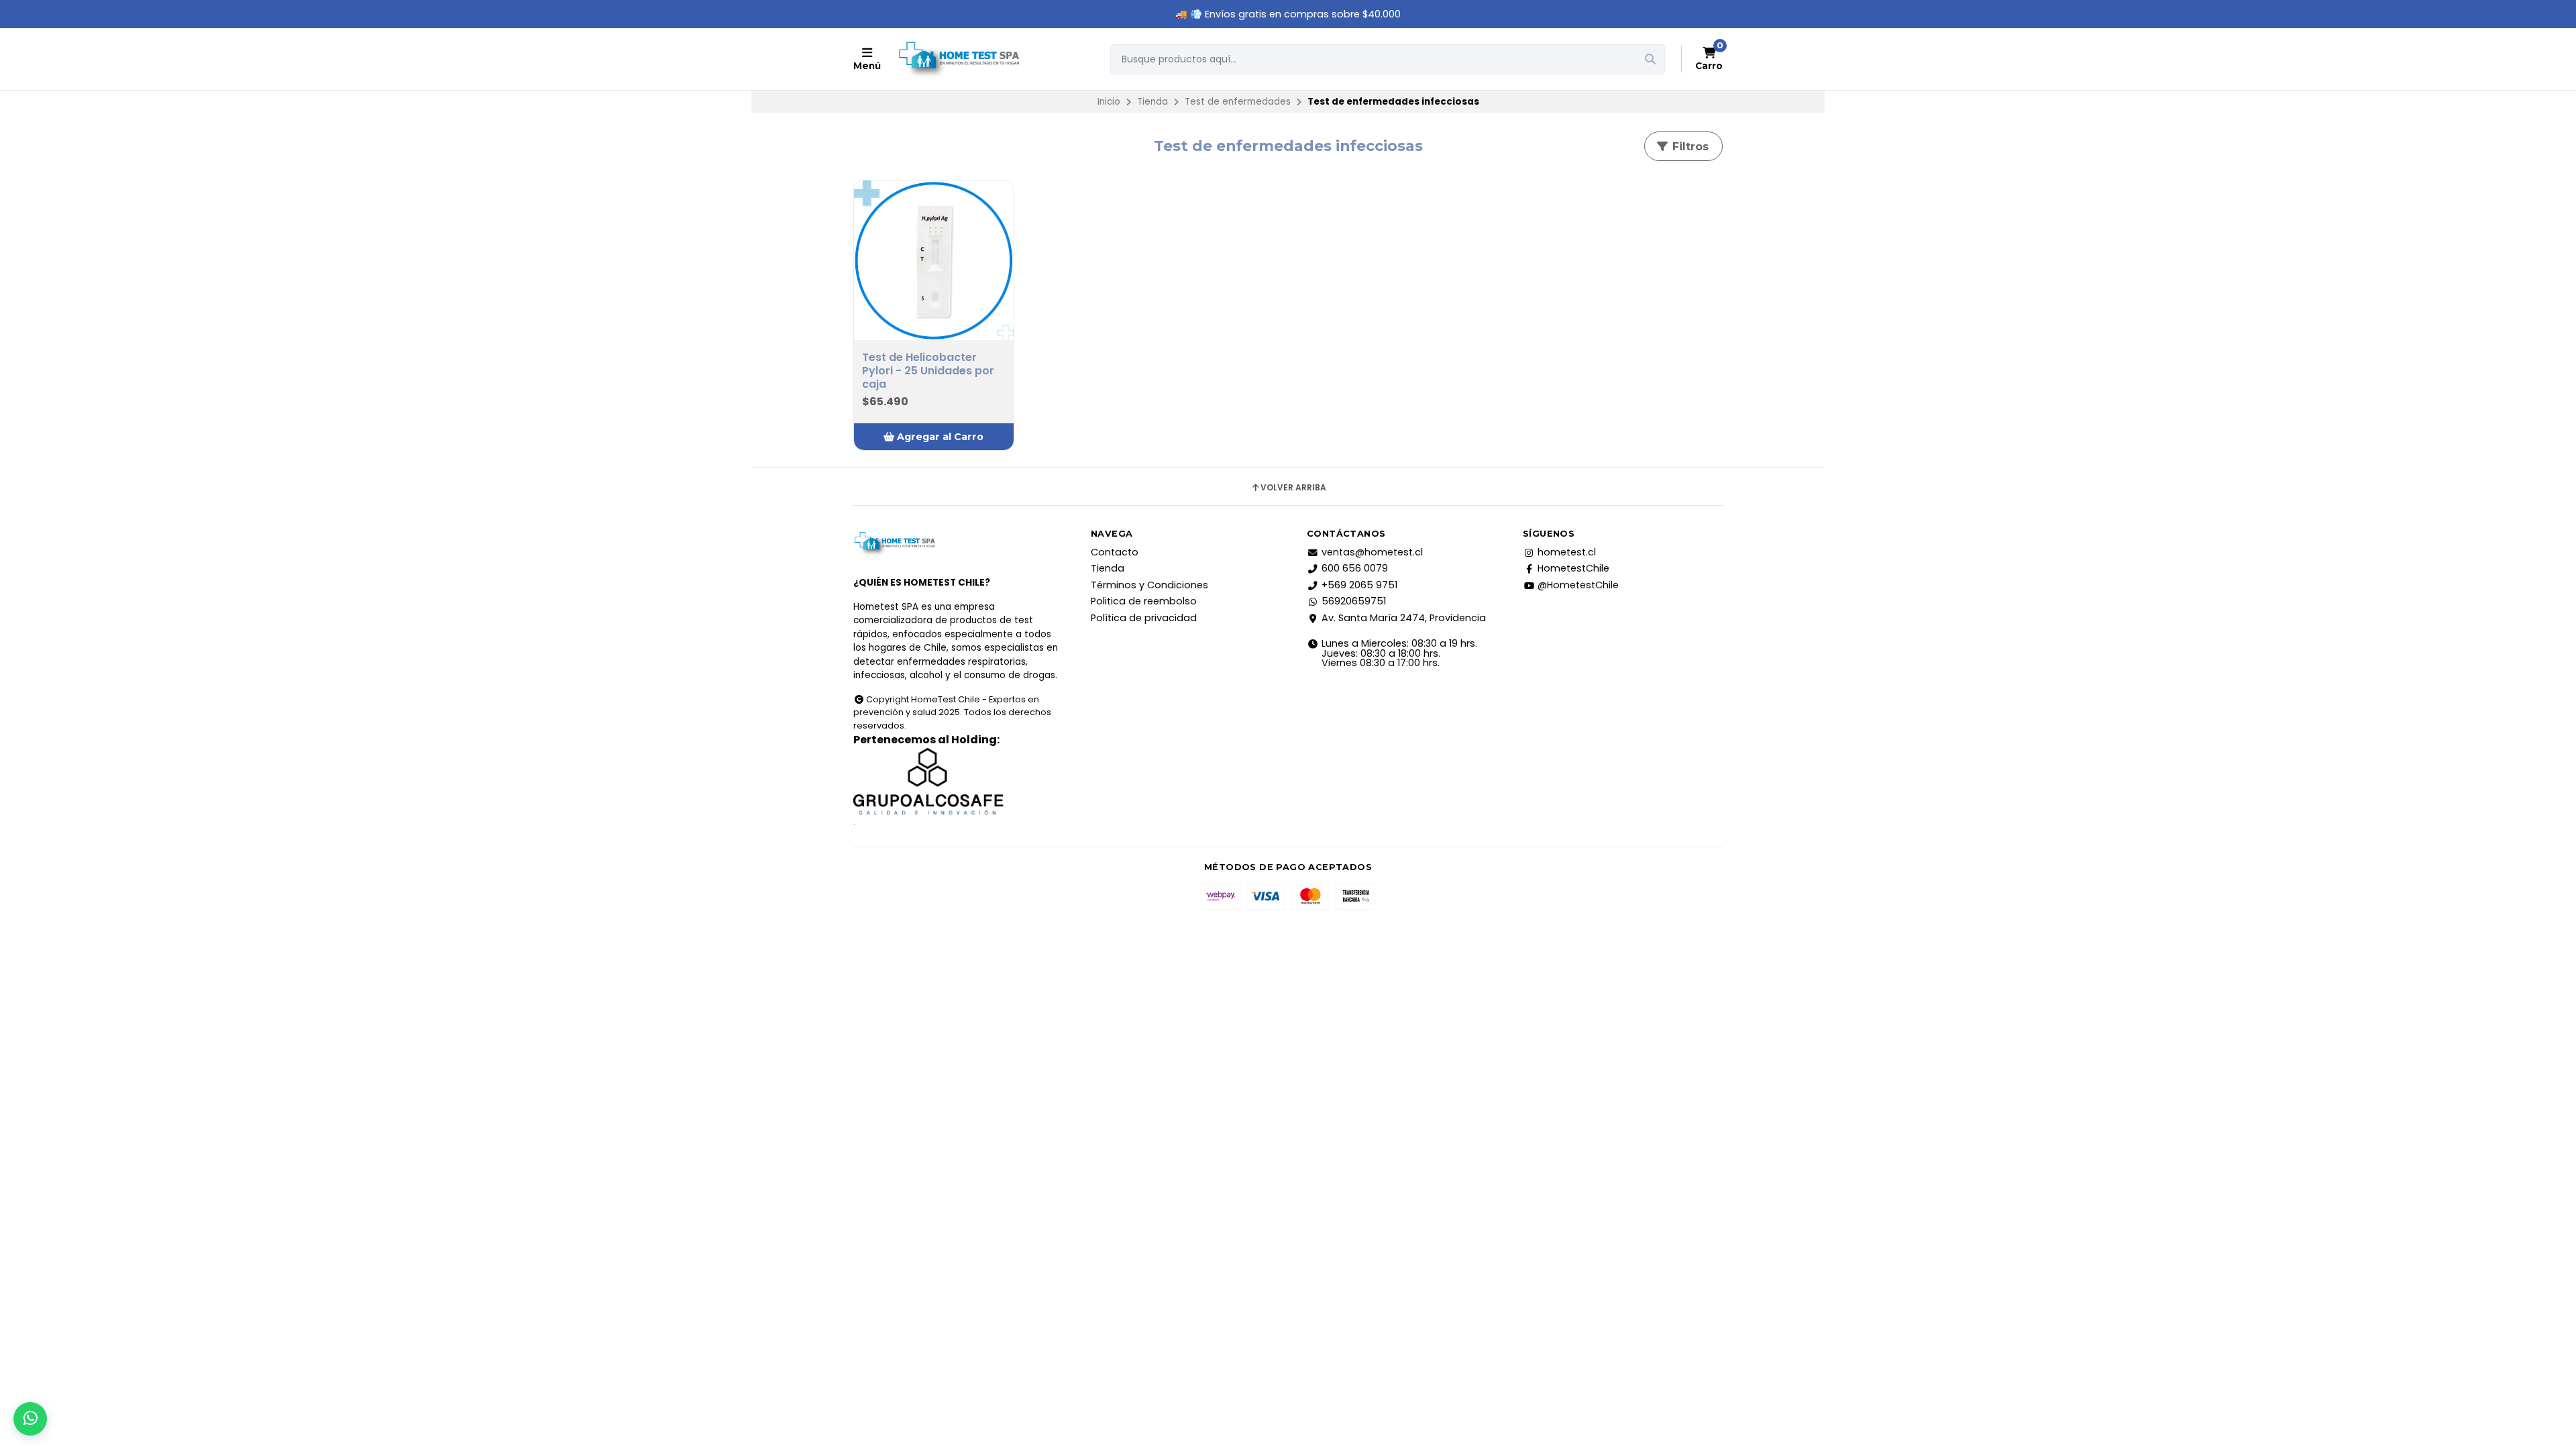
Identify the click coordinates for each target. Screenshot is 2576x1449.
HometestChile (1573, 568)
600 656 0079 (1355, 568)
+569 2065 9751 (1359, 585)
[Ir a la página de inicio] (959, 59)
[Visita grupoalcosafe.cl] (956, 782)
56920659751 (1354, 601)
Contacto (1115, 552)
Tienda (1152, 102)
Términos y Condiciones (1149, 585)
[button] (934, 437)
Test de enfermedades (1238, 102)
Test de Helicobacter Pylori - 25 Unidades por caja (928, 371)
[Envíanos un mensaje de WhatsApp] (30, 1419)
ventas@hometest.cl (1372, 552)
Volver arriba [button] (1293, 488)
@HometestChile (1578, 585)
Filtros (1689, 147)
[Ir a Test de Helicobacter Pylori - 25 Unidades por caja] (934, 260)
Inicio (1109, 102)
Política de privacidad (1144, 618)
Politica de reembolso (1144, 601)
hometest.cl (1567, 552)
